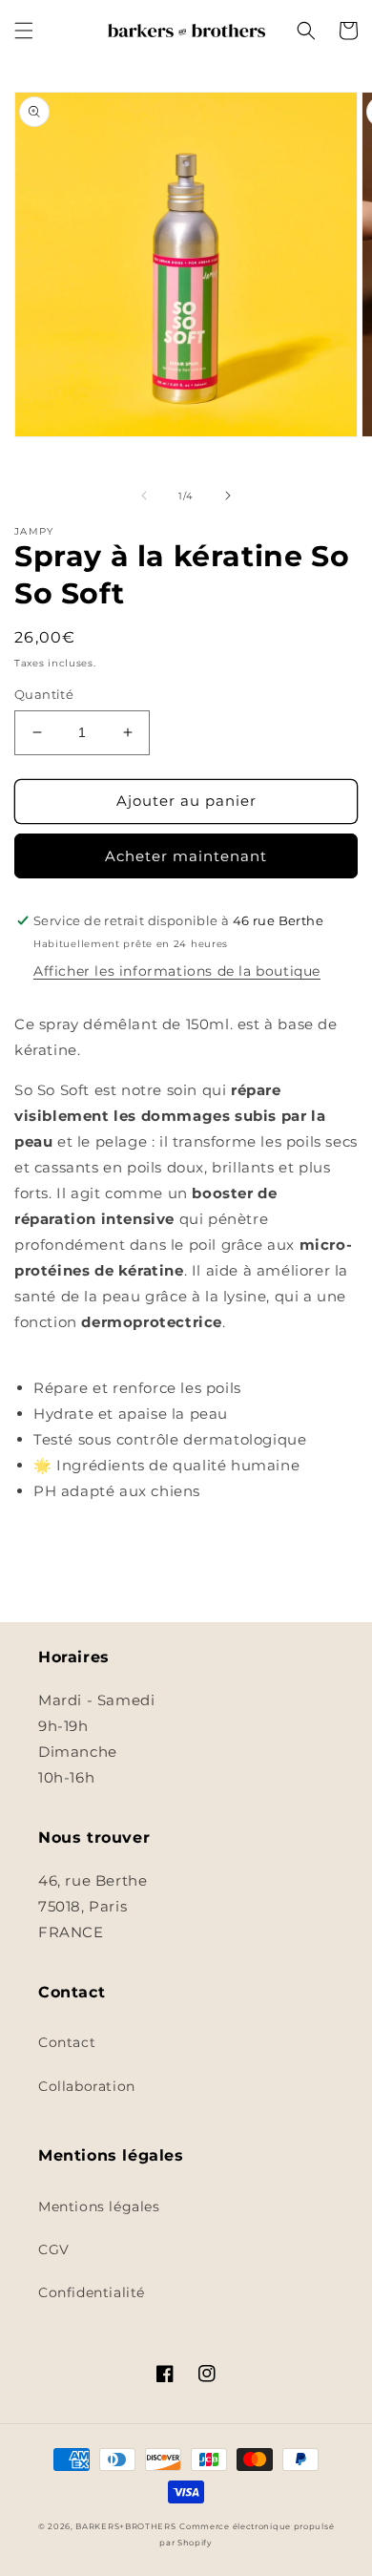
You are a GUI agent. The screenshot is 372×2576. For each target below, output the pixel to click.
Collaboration (87, 2086)
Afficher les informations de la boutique (177, 971)
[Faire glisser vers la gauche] (144, 496)
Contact (67, 2042)
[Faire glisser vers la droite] (228, 496)
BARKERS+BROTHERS (125, 2526)
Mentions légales (99, 2206)
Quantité (44, 694)
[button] (24, 31)
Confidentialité (92, 2292)
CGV (54, 2249)
